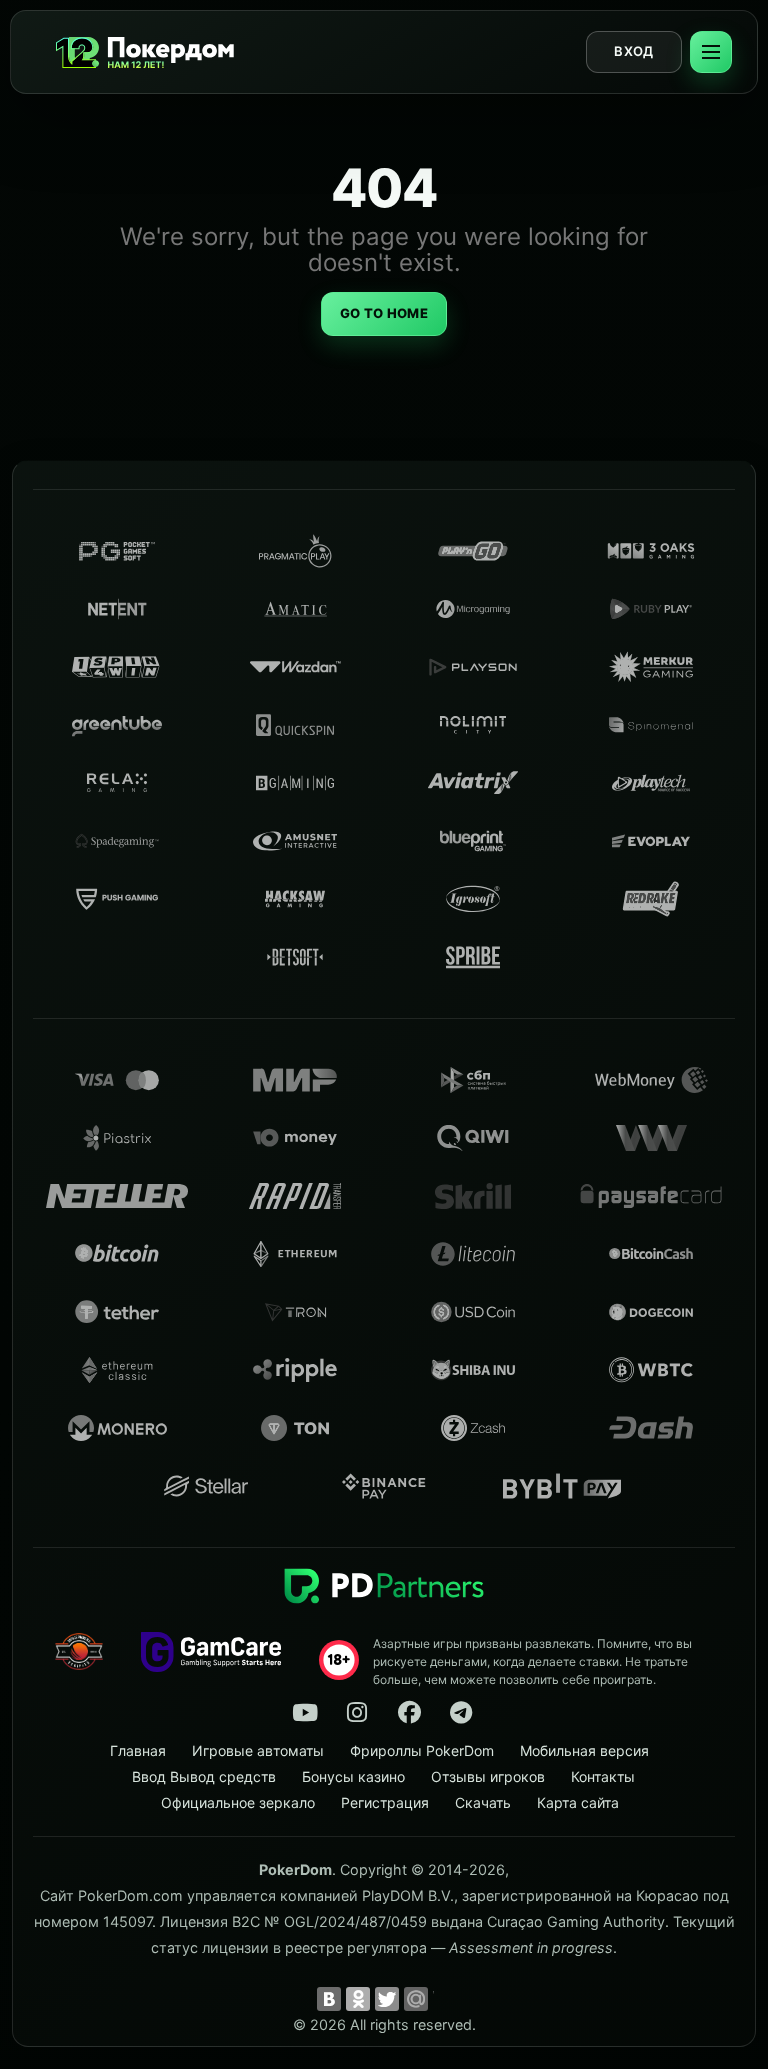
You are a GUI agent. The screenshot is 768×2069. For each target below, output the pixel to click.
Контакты (603, 1776)
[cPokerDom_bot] (461, 1713)
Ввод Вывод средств (204, 1776)
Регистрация (385, 1802)
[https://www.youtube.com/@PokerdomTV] (305, 1713)
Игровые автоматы (258, 1750)
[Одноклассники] (358, 1999)
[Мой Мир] (416, 1999)
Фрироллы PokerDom (422, 1750)
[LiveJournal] (445, 1999)
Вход (633, 51)
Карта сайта (578, 1802)
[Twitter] (387, 1999)
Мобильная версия (584, 1750)
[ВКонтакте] (329, 1999)
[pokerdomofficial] (409, 1713)
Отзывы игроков (488, 1776)
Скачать (483, 1802)
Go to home (384, 313)
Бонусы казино (353, 1776)
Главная (138, 1750)
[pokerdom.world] (357, 1713)
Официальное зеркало (238, 1802)
